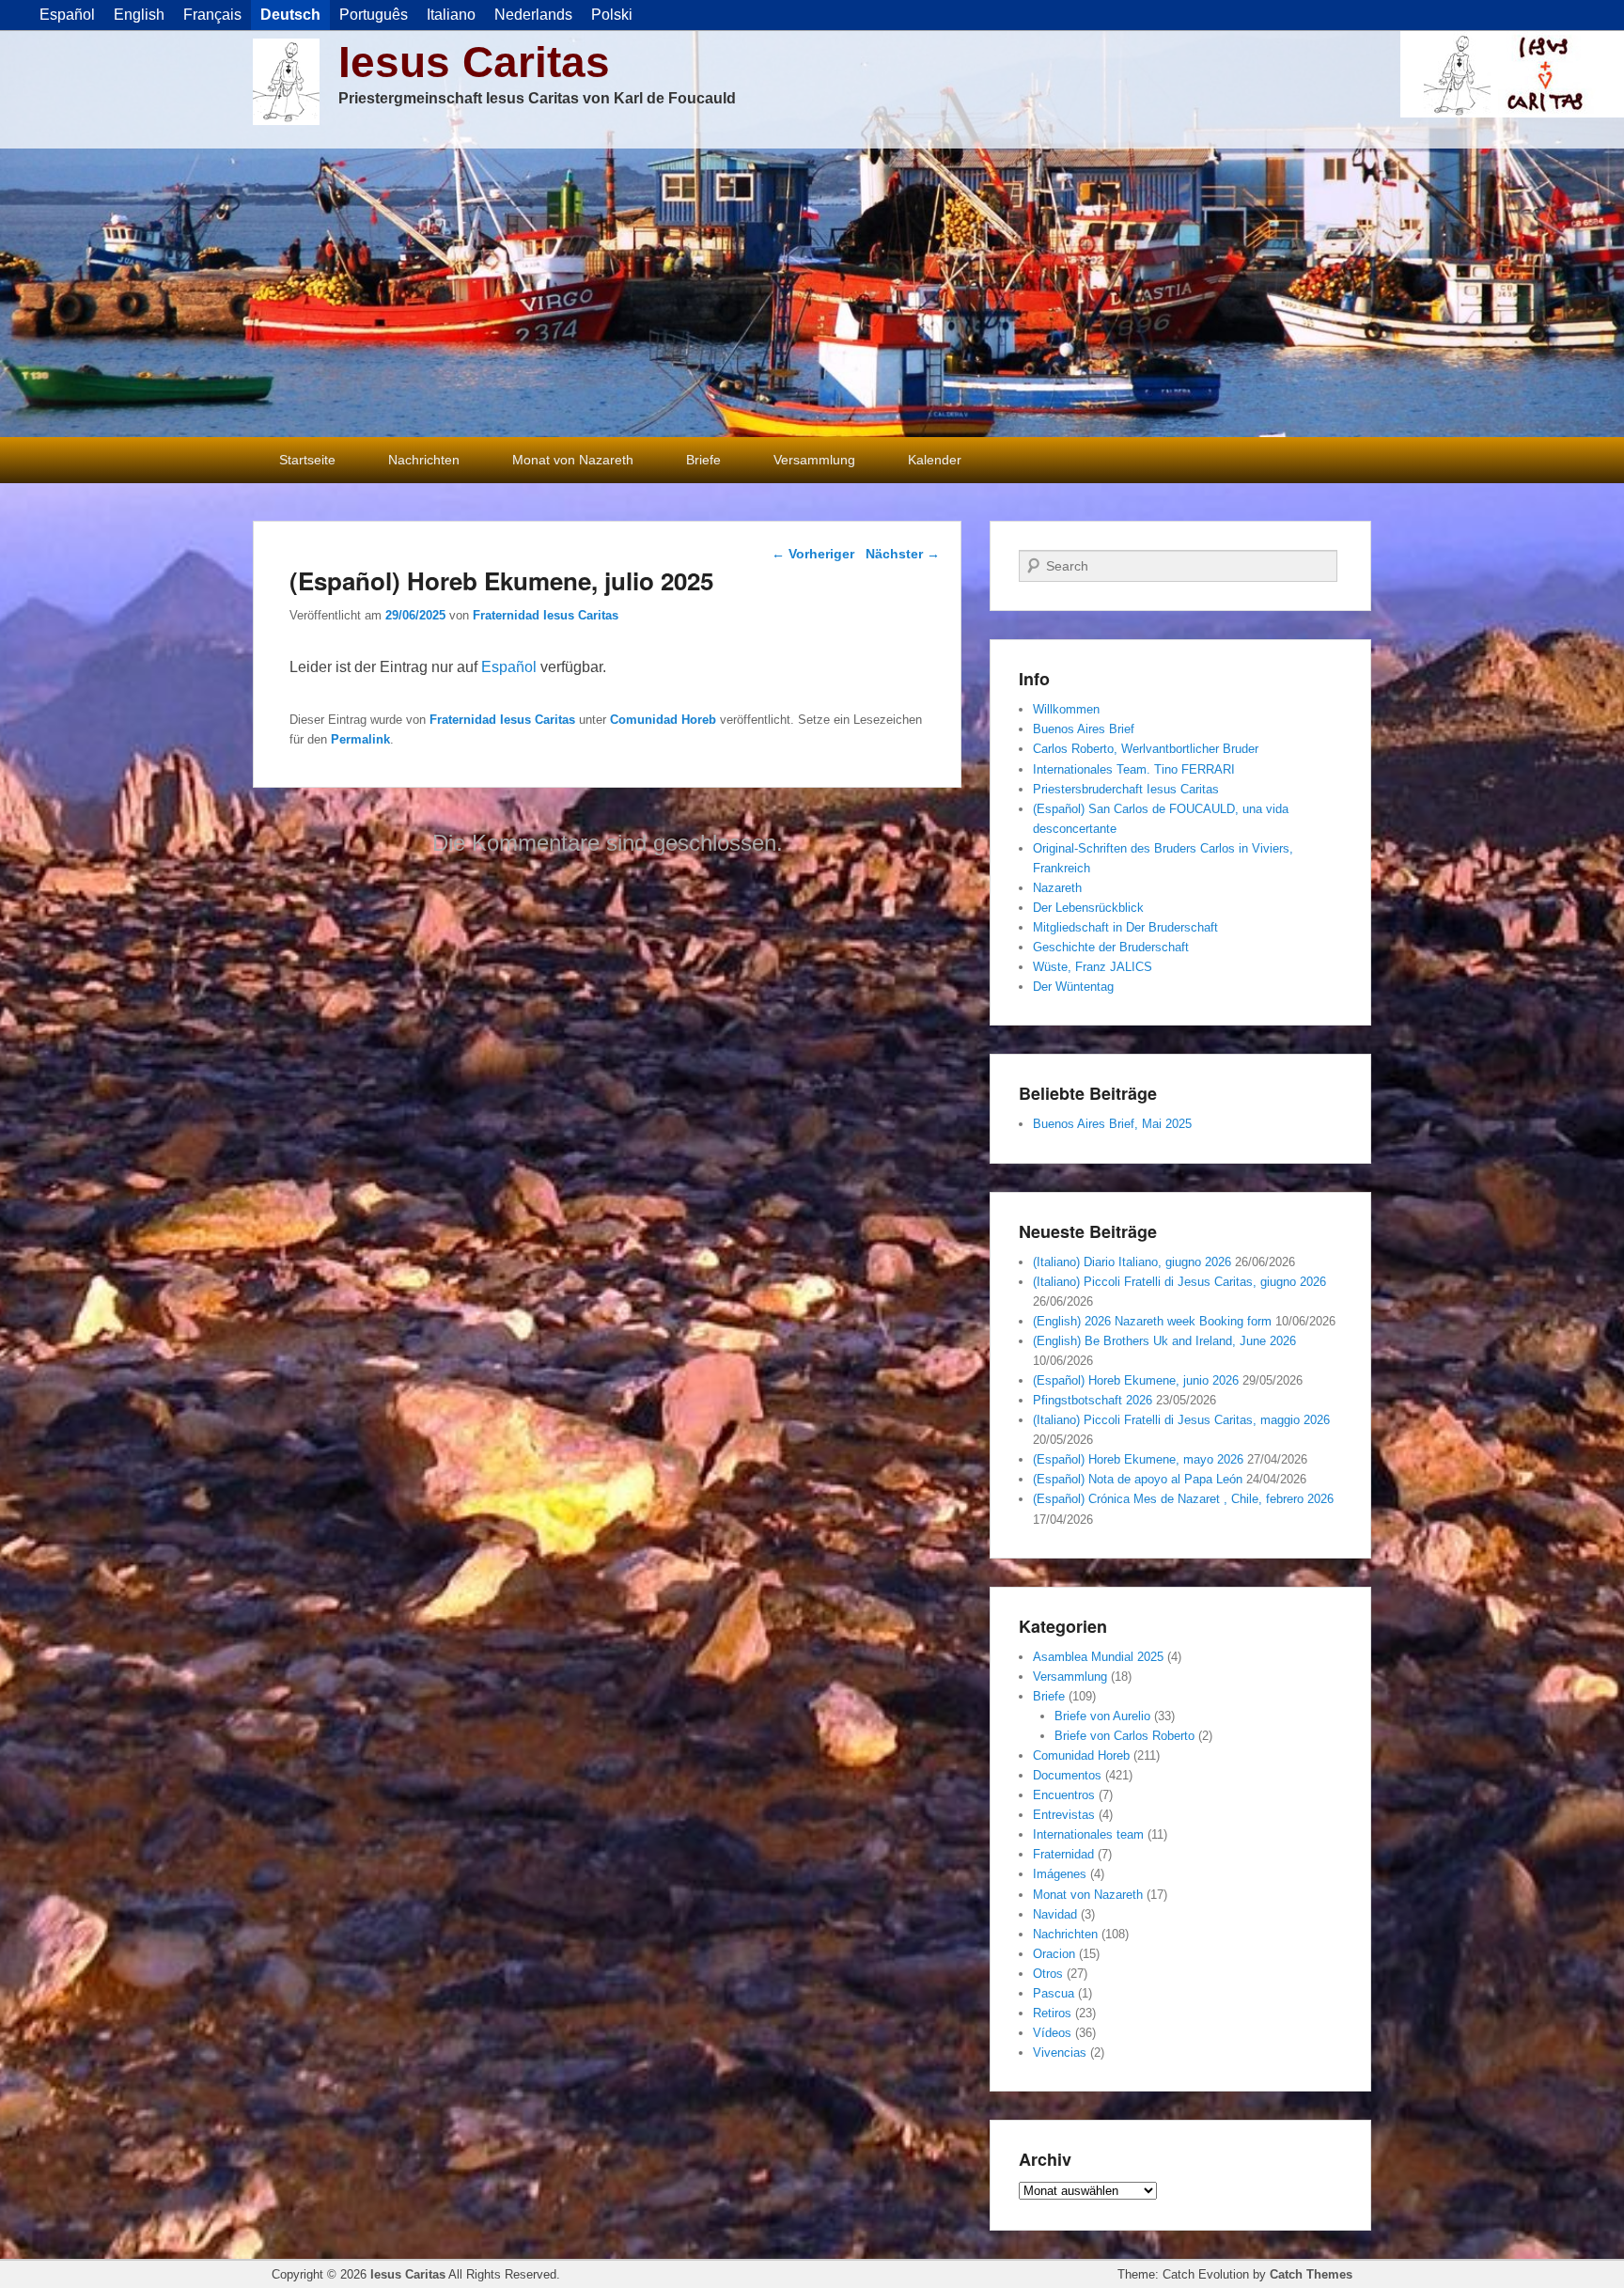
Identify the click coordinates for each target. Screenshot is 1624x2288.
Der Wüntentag (1073, 987)
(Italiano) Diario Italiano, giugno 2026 (1132, 1262)
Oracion (1054, 1954)
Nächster (903, 554)
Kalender (935, 460)
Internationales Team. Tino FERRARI (1134, 769)
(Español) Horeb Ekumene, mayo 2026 (1138, 1459)
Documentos (1067, 1775)
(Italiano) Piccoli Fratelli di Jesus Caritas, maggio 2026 (1181, 1420)
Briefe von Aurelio (1102, 1716)
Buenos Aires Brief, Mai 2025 (1112, 1124)
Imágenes (1060, 1874)
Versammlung (814, 460)
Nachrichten (424, 460)
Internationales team (1088, 1834)
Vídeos (1052, 2033)
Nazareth (1057, 888)
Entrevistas (1064, 1815)
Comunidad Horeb (663, 720)
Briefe (703, 460)
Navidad (1055, 1914)
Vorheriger (813, 554)
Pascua (1054, 1993)
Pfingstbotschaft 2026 (1093, 1400)
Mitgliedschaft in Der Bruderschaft (1125, 927)
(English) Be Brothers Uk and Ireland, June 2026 (1164, 1341)
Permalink (360, 739)
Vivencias (1060, 2053)
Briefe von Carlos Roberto (1124, 1736)
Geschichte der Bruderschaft (1111, 947)
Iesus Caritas (474, 62)
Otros (1048, 1974)
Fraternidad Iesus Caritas (546, 615)
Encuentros (1064, 1795)
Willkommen (1066, 709)
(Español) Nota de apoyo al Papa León (1138, 1479)
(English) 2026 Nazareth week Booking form (1152, 1321)
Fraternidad (1063, 1854)
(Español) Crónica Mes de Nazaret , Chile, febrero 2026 (1183, 1499)
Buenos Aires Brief (1084, 729)
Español (509, 667)
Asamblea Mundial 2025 (1098, 1657)
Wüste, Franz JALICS (1093, 967)
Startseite (307, 460)
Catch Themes (1311, 2274)
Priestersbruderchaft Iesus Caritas (1126, 789)
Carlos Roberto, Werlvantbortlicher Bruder (1146, 749)
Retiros (1052, 2013)
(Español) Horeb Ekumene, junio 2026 (1136, 1380)
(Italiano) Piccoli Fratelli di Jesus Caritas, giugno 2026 (1179, 1282)
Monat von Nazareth (573, 460)
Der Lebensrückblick (1088, 908)
